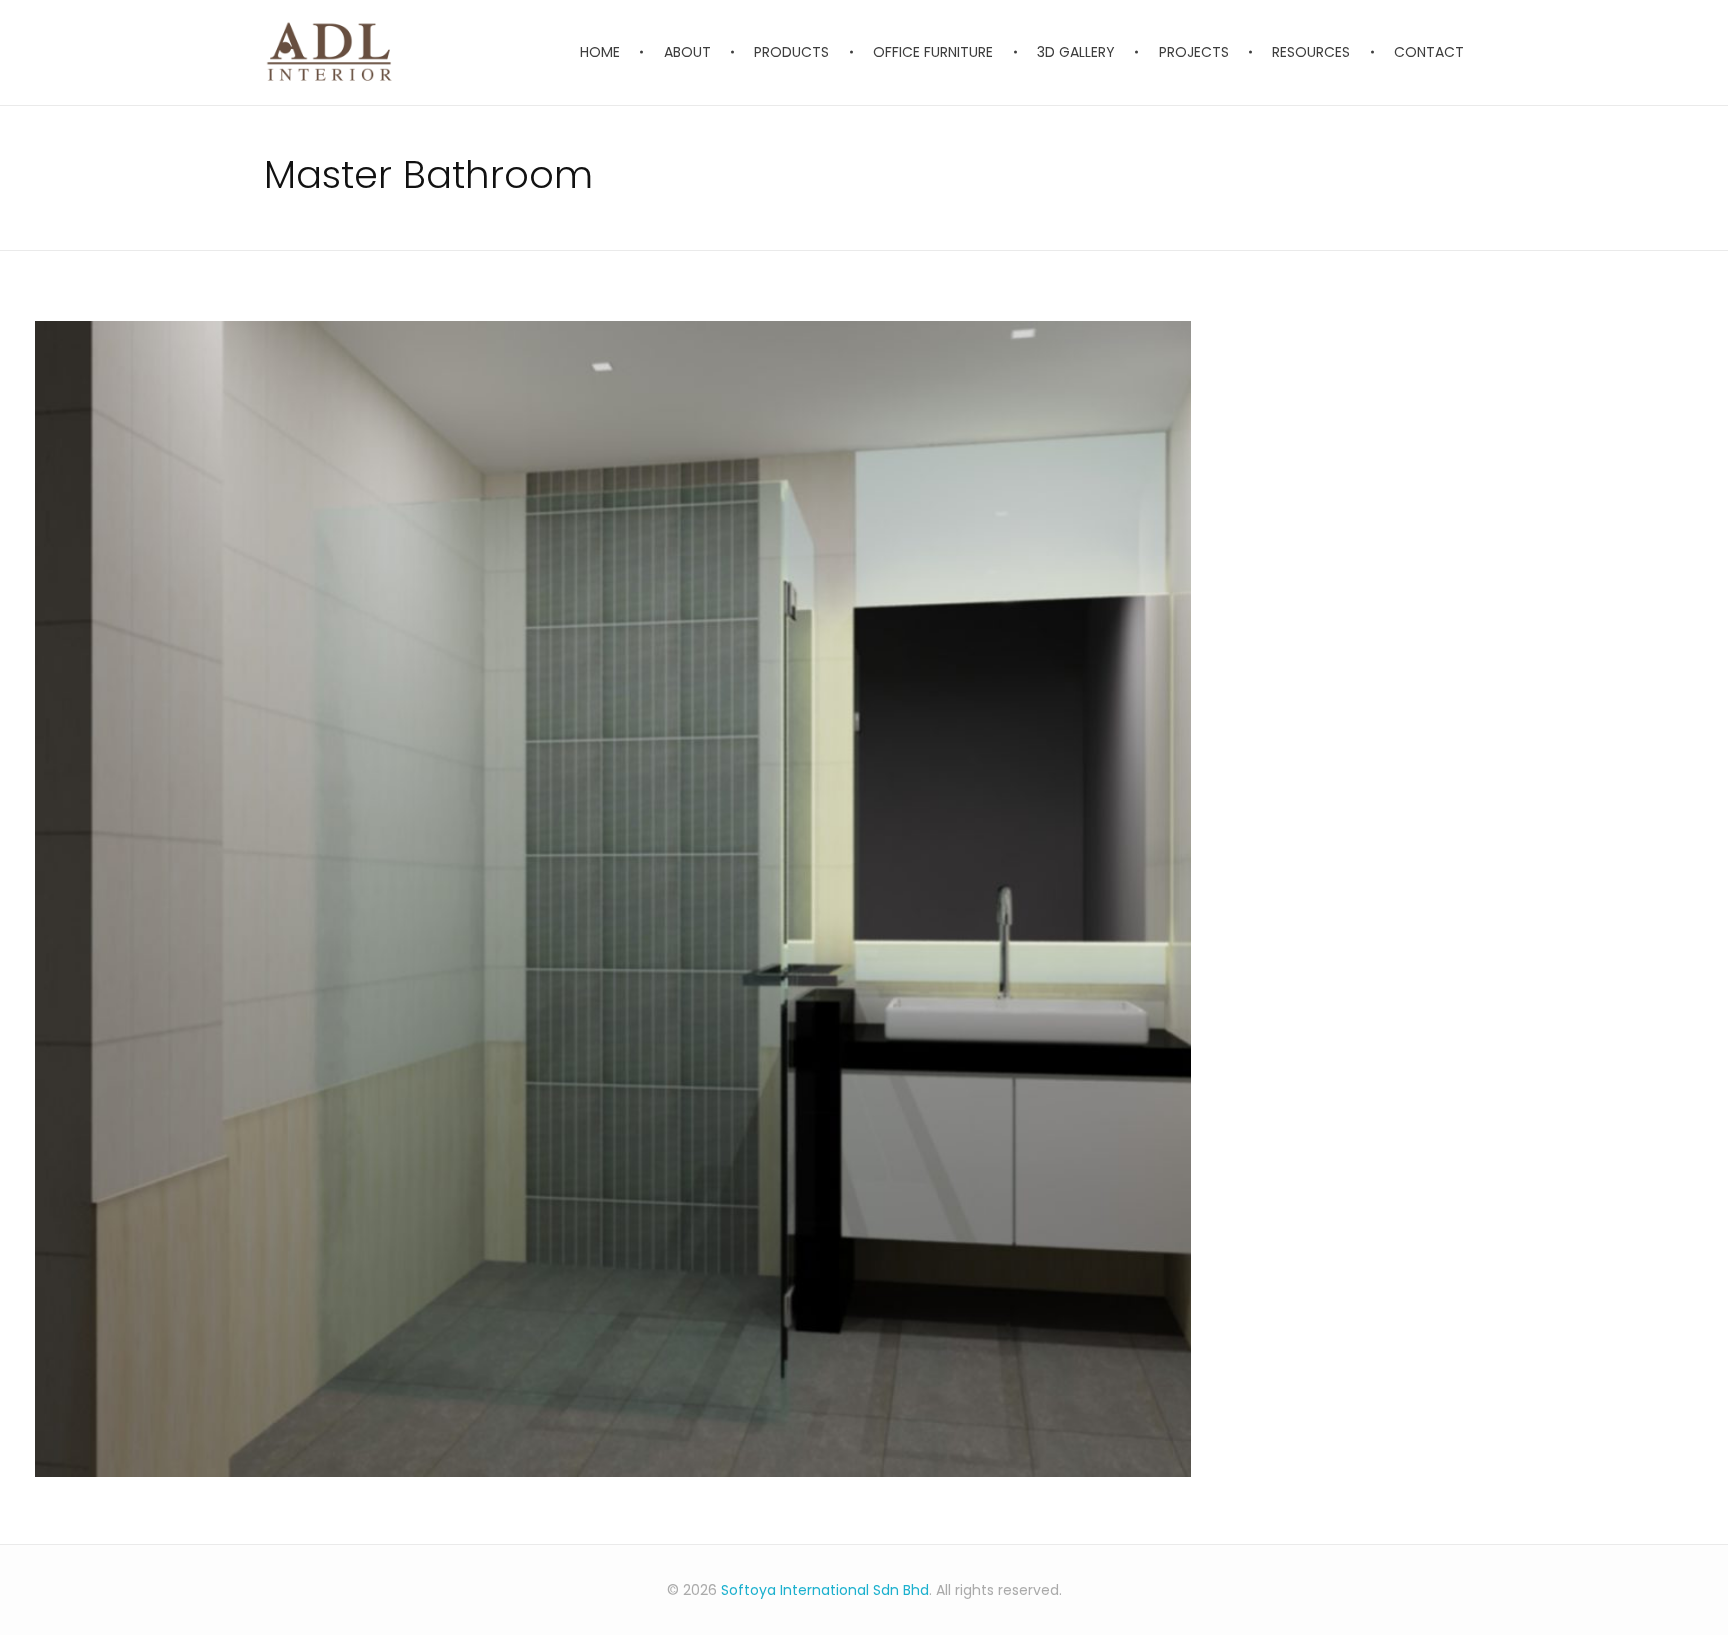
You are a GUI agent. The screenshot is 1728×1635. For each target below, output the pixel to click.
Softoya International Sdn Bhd (825, 1590)
